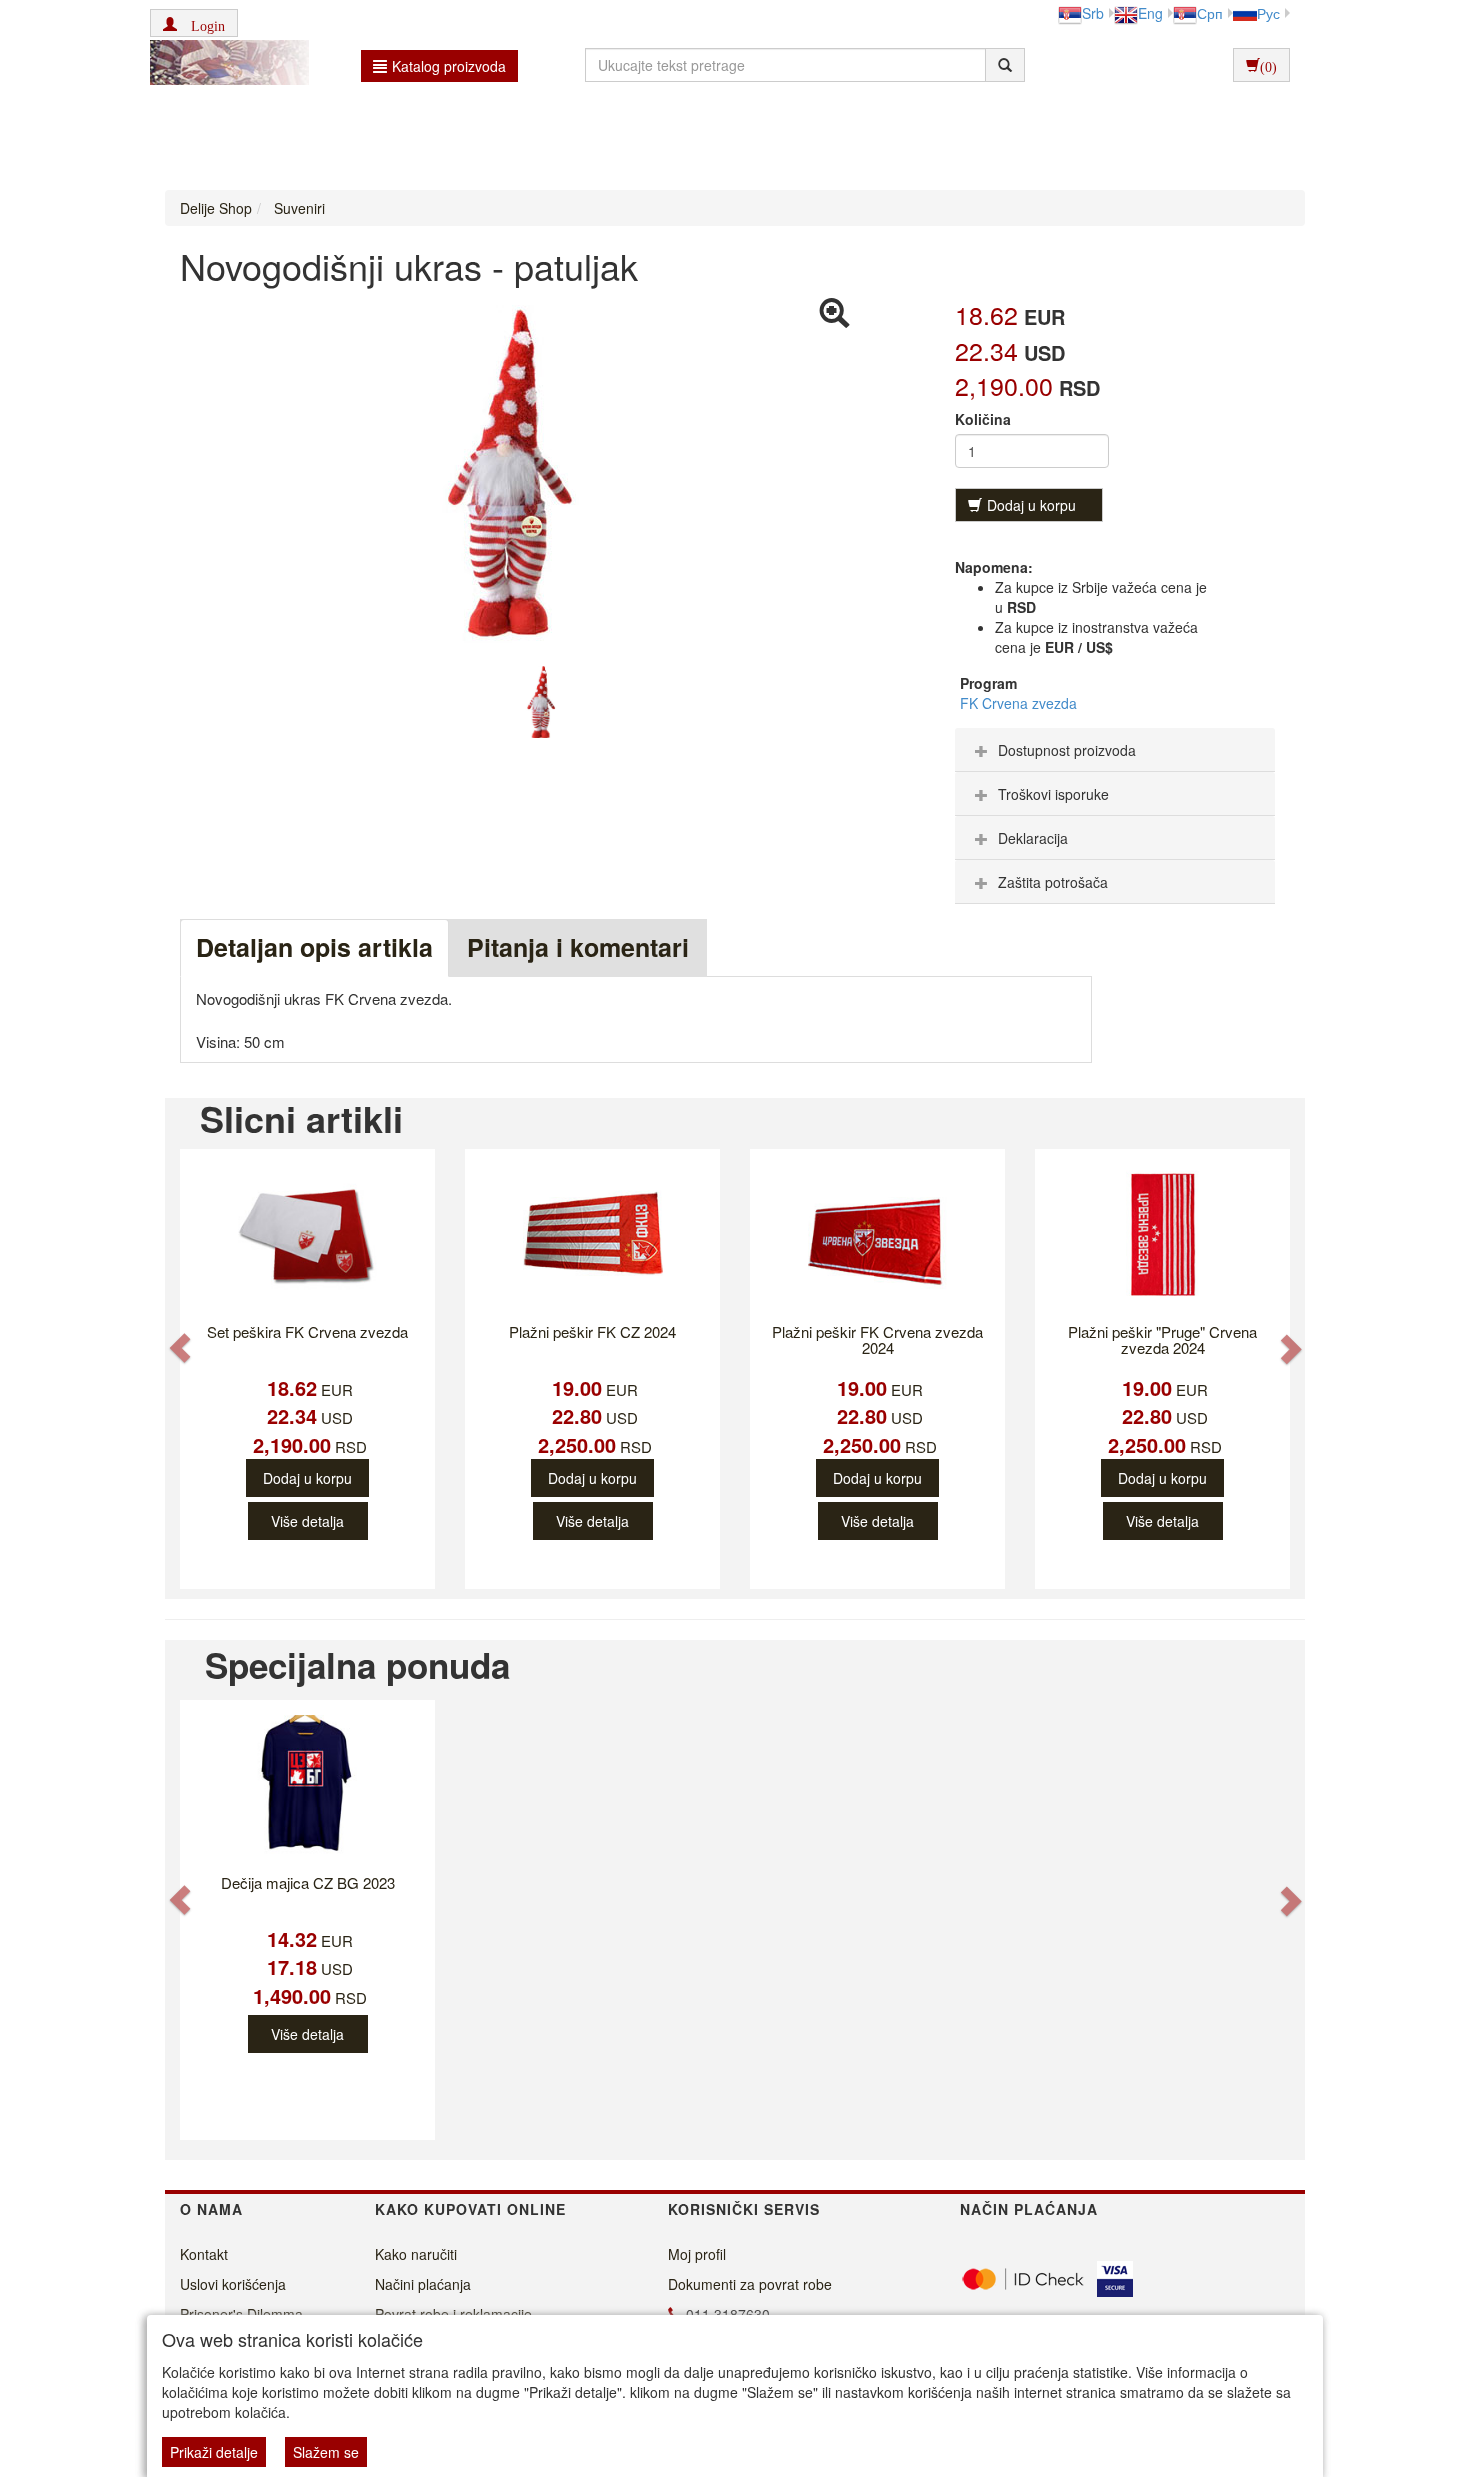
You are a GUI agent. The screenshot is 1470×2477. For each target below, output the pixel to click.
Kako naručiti (416, 2254)
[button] (194, 23)
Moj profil (697, 2254)
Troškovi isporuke (1053, 794)
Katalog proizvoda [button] (449, 66)
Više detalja (307, 1521)
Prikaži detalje (214, 2452)
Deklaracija (1033, 838)
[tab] (1115, 750)
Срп (1210, 13)
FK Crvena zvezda (1018, 703)
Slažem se (326, 2452)
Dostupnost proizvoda (1067, 750)
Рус (1268, 13)
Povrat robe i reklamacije (453, 2314)
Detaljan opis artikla (314, 947)
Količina (983, 419)
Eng (1150, 13)
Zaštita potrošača (1053, 882)
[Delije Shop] (224, 65)
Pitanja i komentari (578, 947)
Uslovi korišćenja (233, 2284)
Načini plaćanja (423, 2284)
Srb (1093, 13)
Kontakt (204, 2254)
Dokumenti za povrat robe (750, 2284)
